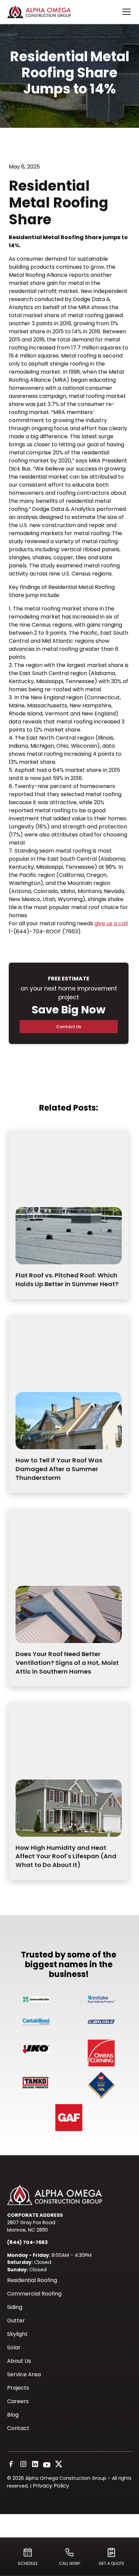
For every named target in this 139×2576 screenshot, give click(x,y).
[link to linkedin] (35, 2465)
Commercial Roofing (34, 2294)
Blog (13, 2415)
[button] (125, 12)
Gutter (16, 2321)
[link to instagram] (23, 2465)
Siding (15, 2307)
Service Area (24, 2374)
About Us (19, 2361)
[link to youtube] (47, 2465)
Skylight (17, 2334)
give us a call (111, 923)
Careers (18, 2401)
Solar (14, 2347)
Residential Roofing (32, 2280)
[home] (47, 12)
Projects (18, 2388)
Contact (18, 2428)
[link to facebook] (11, 2465)
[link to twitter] (59, 2465)
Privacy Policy (51, 2486)
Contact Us (69, 1027)
